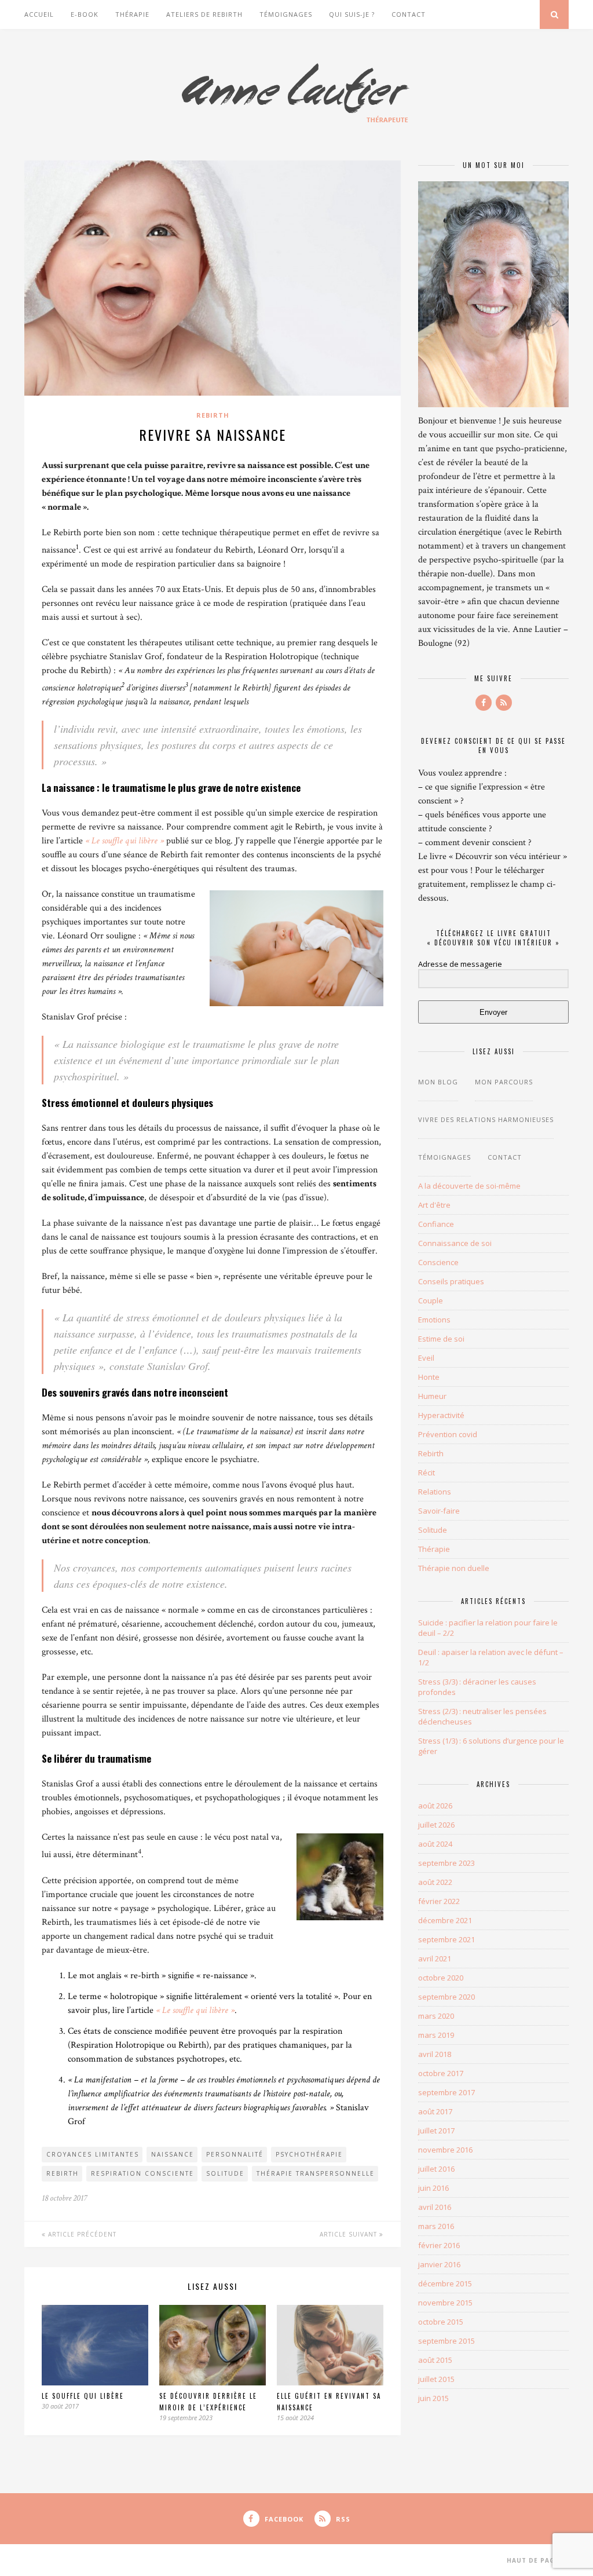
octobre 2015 (441, 2322)
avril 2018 (435, 2054)
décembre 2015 (445, 2283)
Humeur (432, 1396)
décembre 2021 (445, 1920)
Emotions (434, 1320)
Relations (435, 1492)
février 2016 (439, 2245)
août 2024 (435, 1844)
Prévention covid (448, 1434)
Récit (427, 1472)
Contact (409, 14)
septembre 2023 (446, 1863)
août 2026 (435, 1806)
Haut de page (534, 2560)
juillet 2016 (436, 2169)
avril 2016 (435, 2207)
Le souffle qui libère (83, 2396)
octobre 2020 (441, 1978)
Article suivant (349, 2234)
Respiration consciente (142, 2173)
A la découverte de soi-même (469, 1186)
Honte (429, 1377)
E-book (85, 14)
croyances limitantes (93, 2154)
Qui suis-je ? (352, 14)
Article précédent (81, 2234)
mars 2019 (436, 2035)
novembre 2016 (445, 2150)
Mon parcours (504, 1082)
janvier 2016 (439, 2264)
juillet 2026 (436, 1825)
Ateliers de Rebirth (204, 14)
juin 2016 (433, 2188)
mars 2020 (436, 2016)
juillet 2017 (436, 2131)
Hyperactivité (441, 1415)
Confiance (436, 1224)
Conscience (438, 1262)
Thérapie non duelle (454, 1568)
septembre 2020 (446, 1997)
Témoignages (286, 14)
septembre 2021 (446, 1939)
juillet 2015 (436, 2379)
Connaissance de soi (455, 1243)
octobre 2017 (441, 2073)
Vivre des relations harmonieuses (486, 1119)
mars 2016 (436, 2226)
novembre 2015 (445, 2303)
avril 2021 (435, 1959)
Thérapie (132, 14)
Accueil (39, 14)
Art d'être (434, 1205)
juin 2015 (433, 2398)
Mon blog (438, 1082)
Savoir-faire (439, 1511)
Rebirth (213, 415)
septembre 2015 (446, 2341)
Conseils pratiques (451, 1281)
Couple (431, 1300)
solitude (225, 2173)
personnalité (235, 2154)
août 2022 (435, 1882)
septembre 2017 (446, 2092)
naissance (173, 2154)
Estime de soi (441, 1339)
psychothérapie (309, 2154)
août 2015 (435, 2360)
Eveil (426, 1358)
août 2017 (435, 2111)
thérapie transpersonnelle (316, 2173)
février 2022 (439, 1901)
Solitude (433, 1530)
